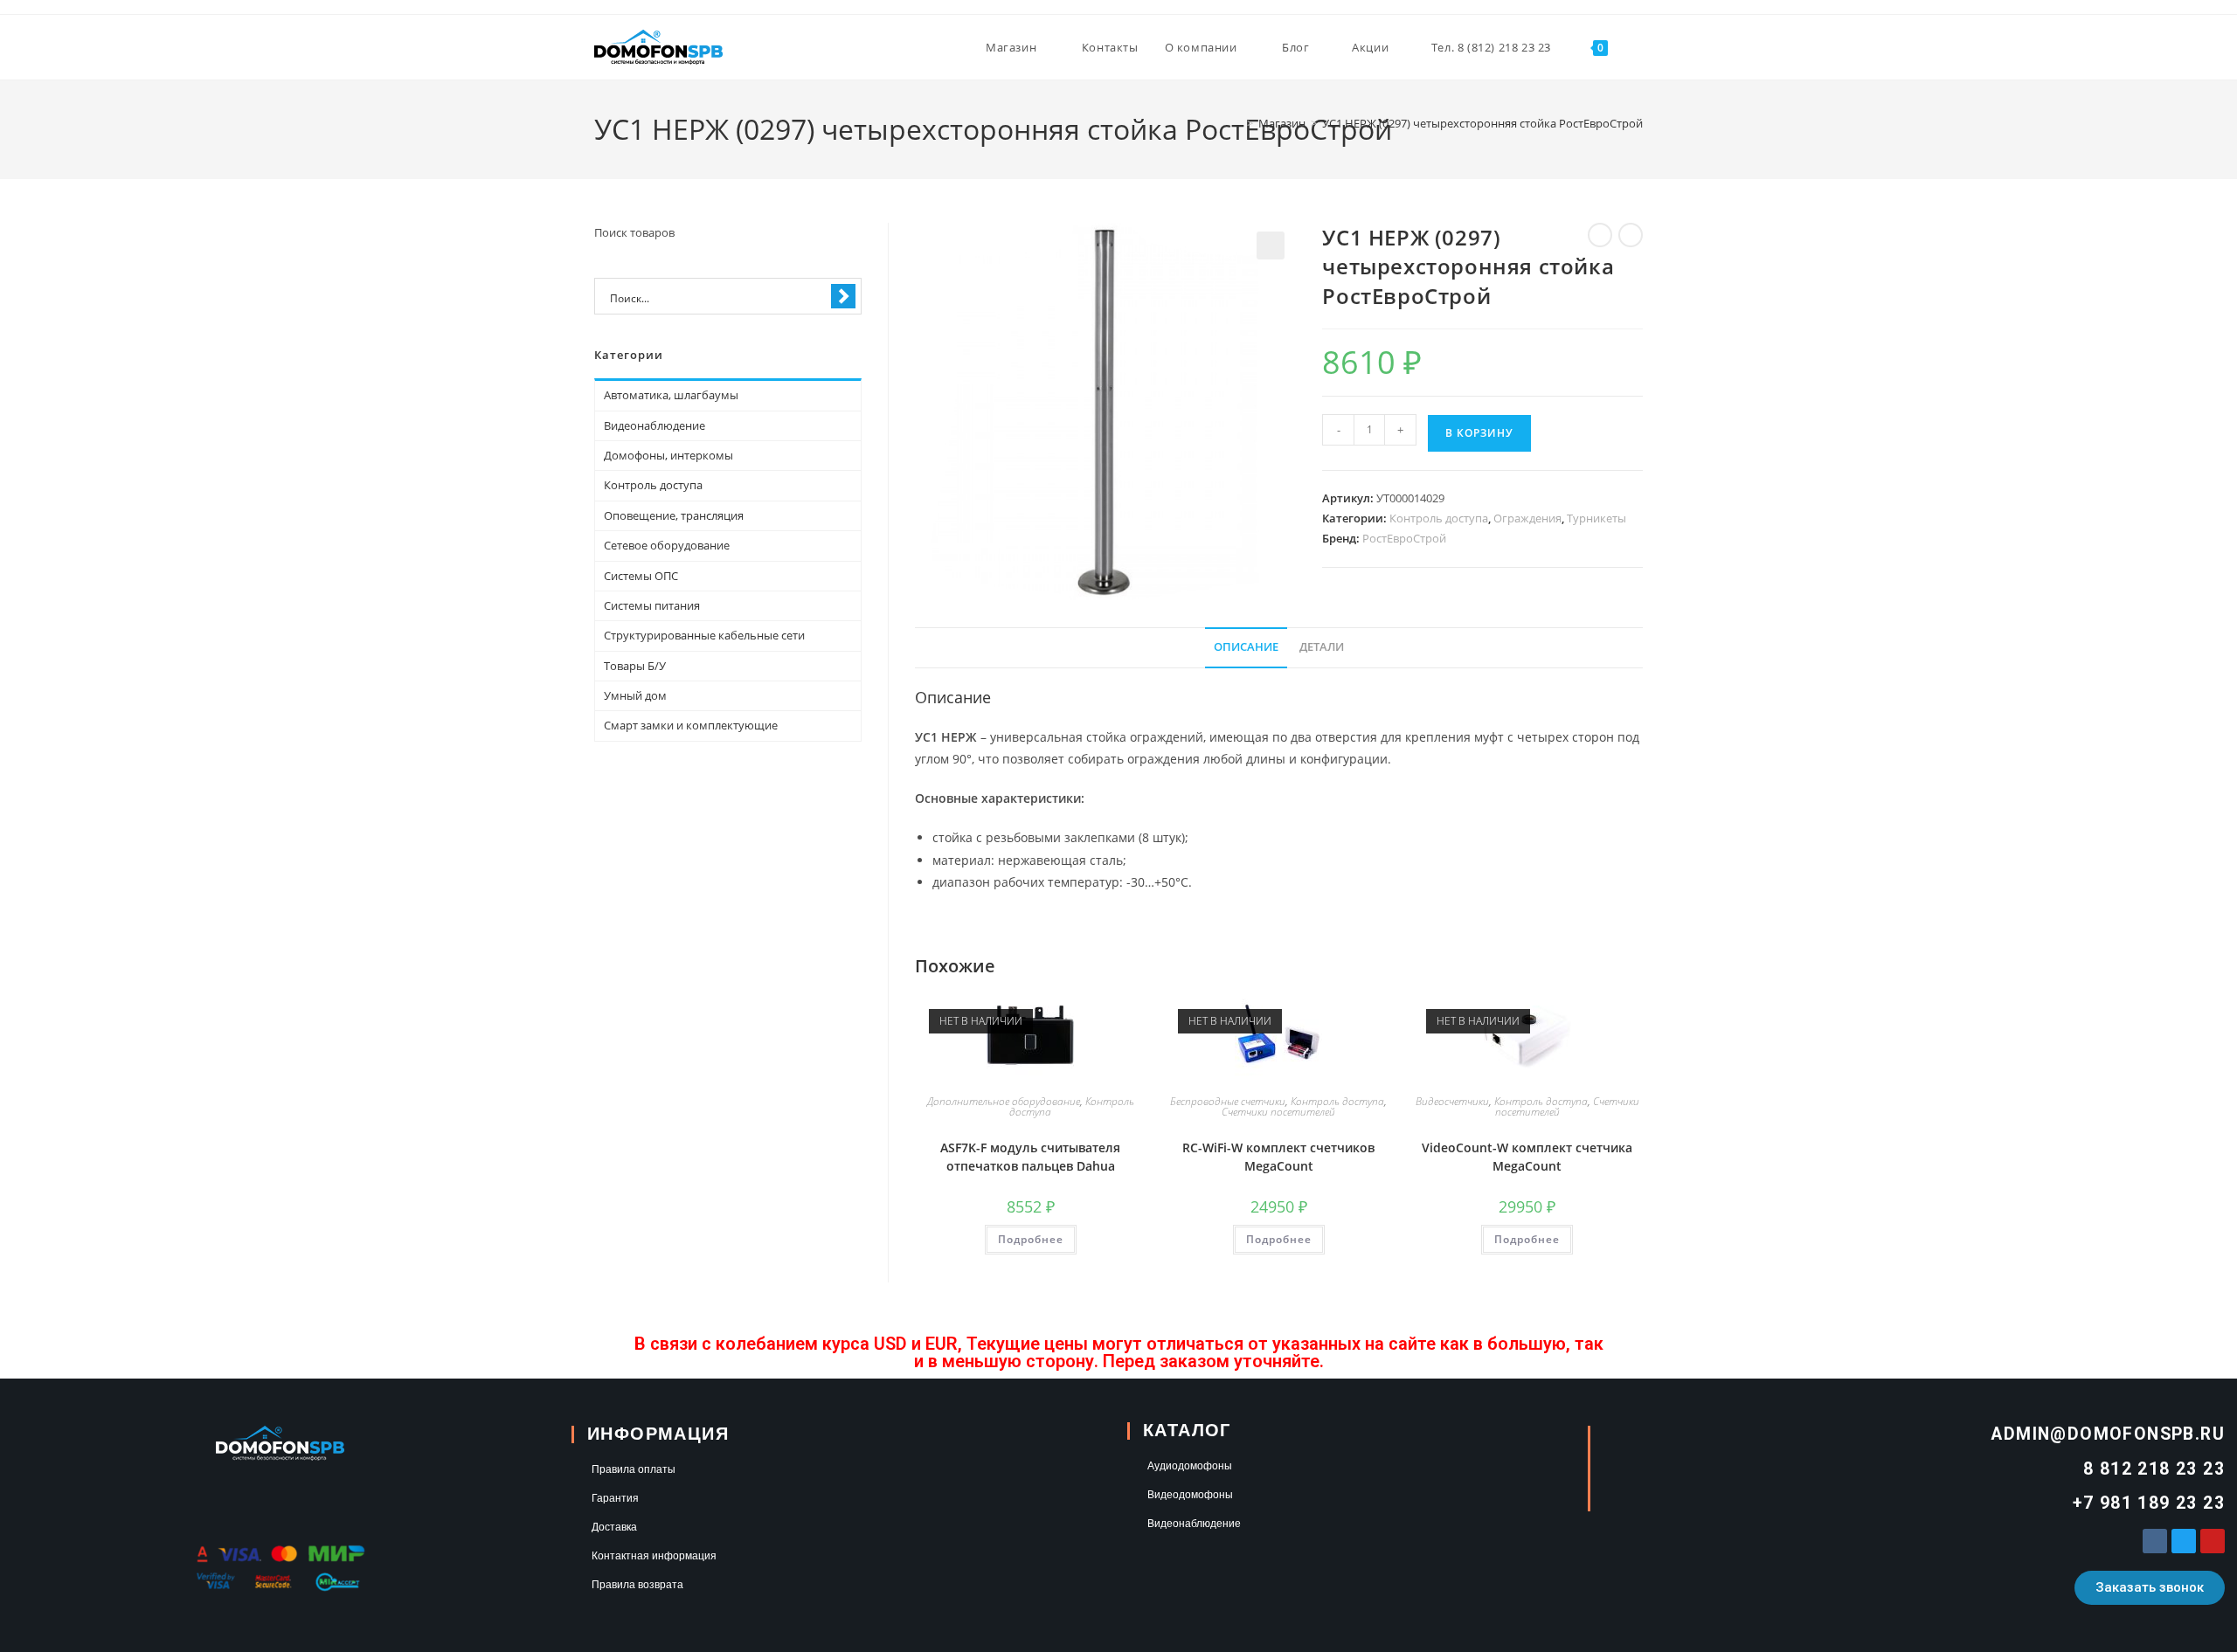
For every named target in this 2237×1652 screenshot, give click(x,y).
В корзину (1479, 433)
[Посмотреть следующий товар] (1631, 235)
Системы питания (652, 605)
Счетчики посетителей (1278, 1112)
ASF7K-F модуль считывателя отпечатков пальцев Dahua (1030, 1157)
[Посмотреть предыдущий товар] (1600, 235)
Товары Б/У (635, 666)
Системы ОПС (641, 576)
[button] (1271, 245)
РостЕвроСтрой (1404, 538)
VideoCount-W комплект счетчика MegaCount (1527, 1157)
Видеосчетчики (1452, 1101)
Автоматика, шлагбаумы (671, 395)
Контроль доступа (1439, 518)
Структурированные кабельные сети (704, 635)
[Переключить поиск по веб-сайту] (1638, 47)
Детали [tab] (1322, 647)
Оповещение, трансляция (674, 515)
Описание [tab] (1246, 647)
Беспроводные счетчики (1228, 1101)
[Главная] (1237, 123)
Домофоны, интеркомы (668, 455)
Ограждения (1527, 518)
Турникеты (1596, 518)
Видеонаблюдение (654, 425)
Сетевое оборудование (667, 545)
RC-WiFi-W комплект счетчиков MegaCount (1278, 1157)
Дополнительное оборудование (1004, 1101)
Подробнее (1031, 1239)
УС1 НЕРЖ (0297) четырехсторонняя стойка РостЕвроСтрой (1482, 123)
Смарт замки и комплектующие (691, 725)
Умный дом (635, 695)
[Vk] (2155, 1541)
